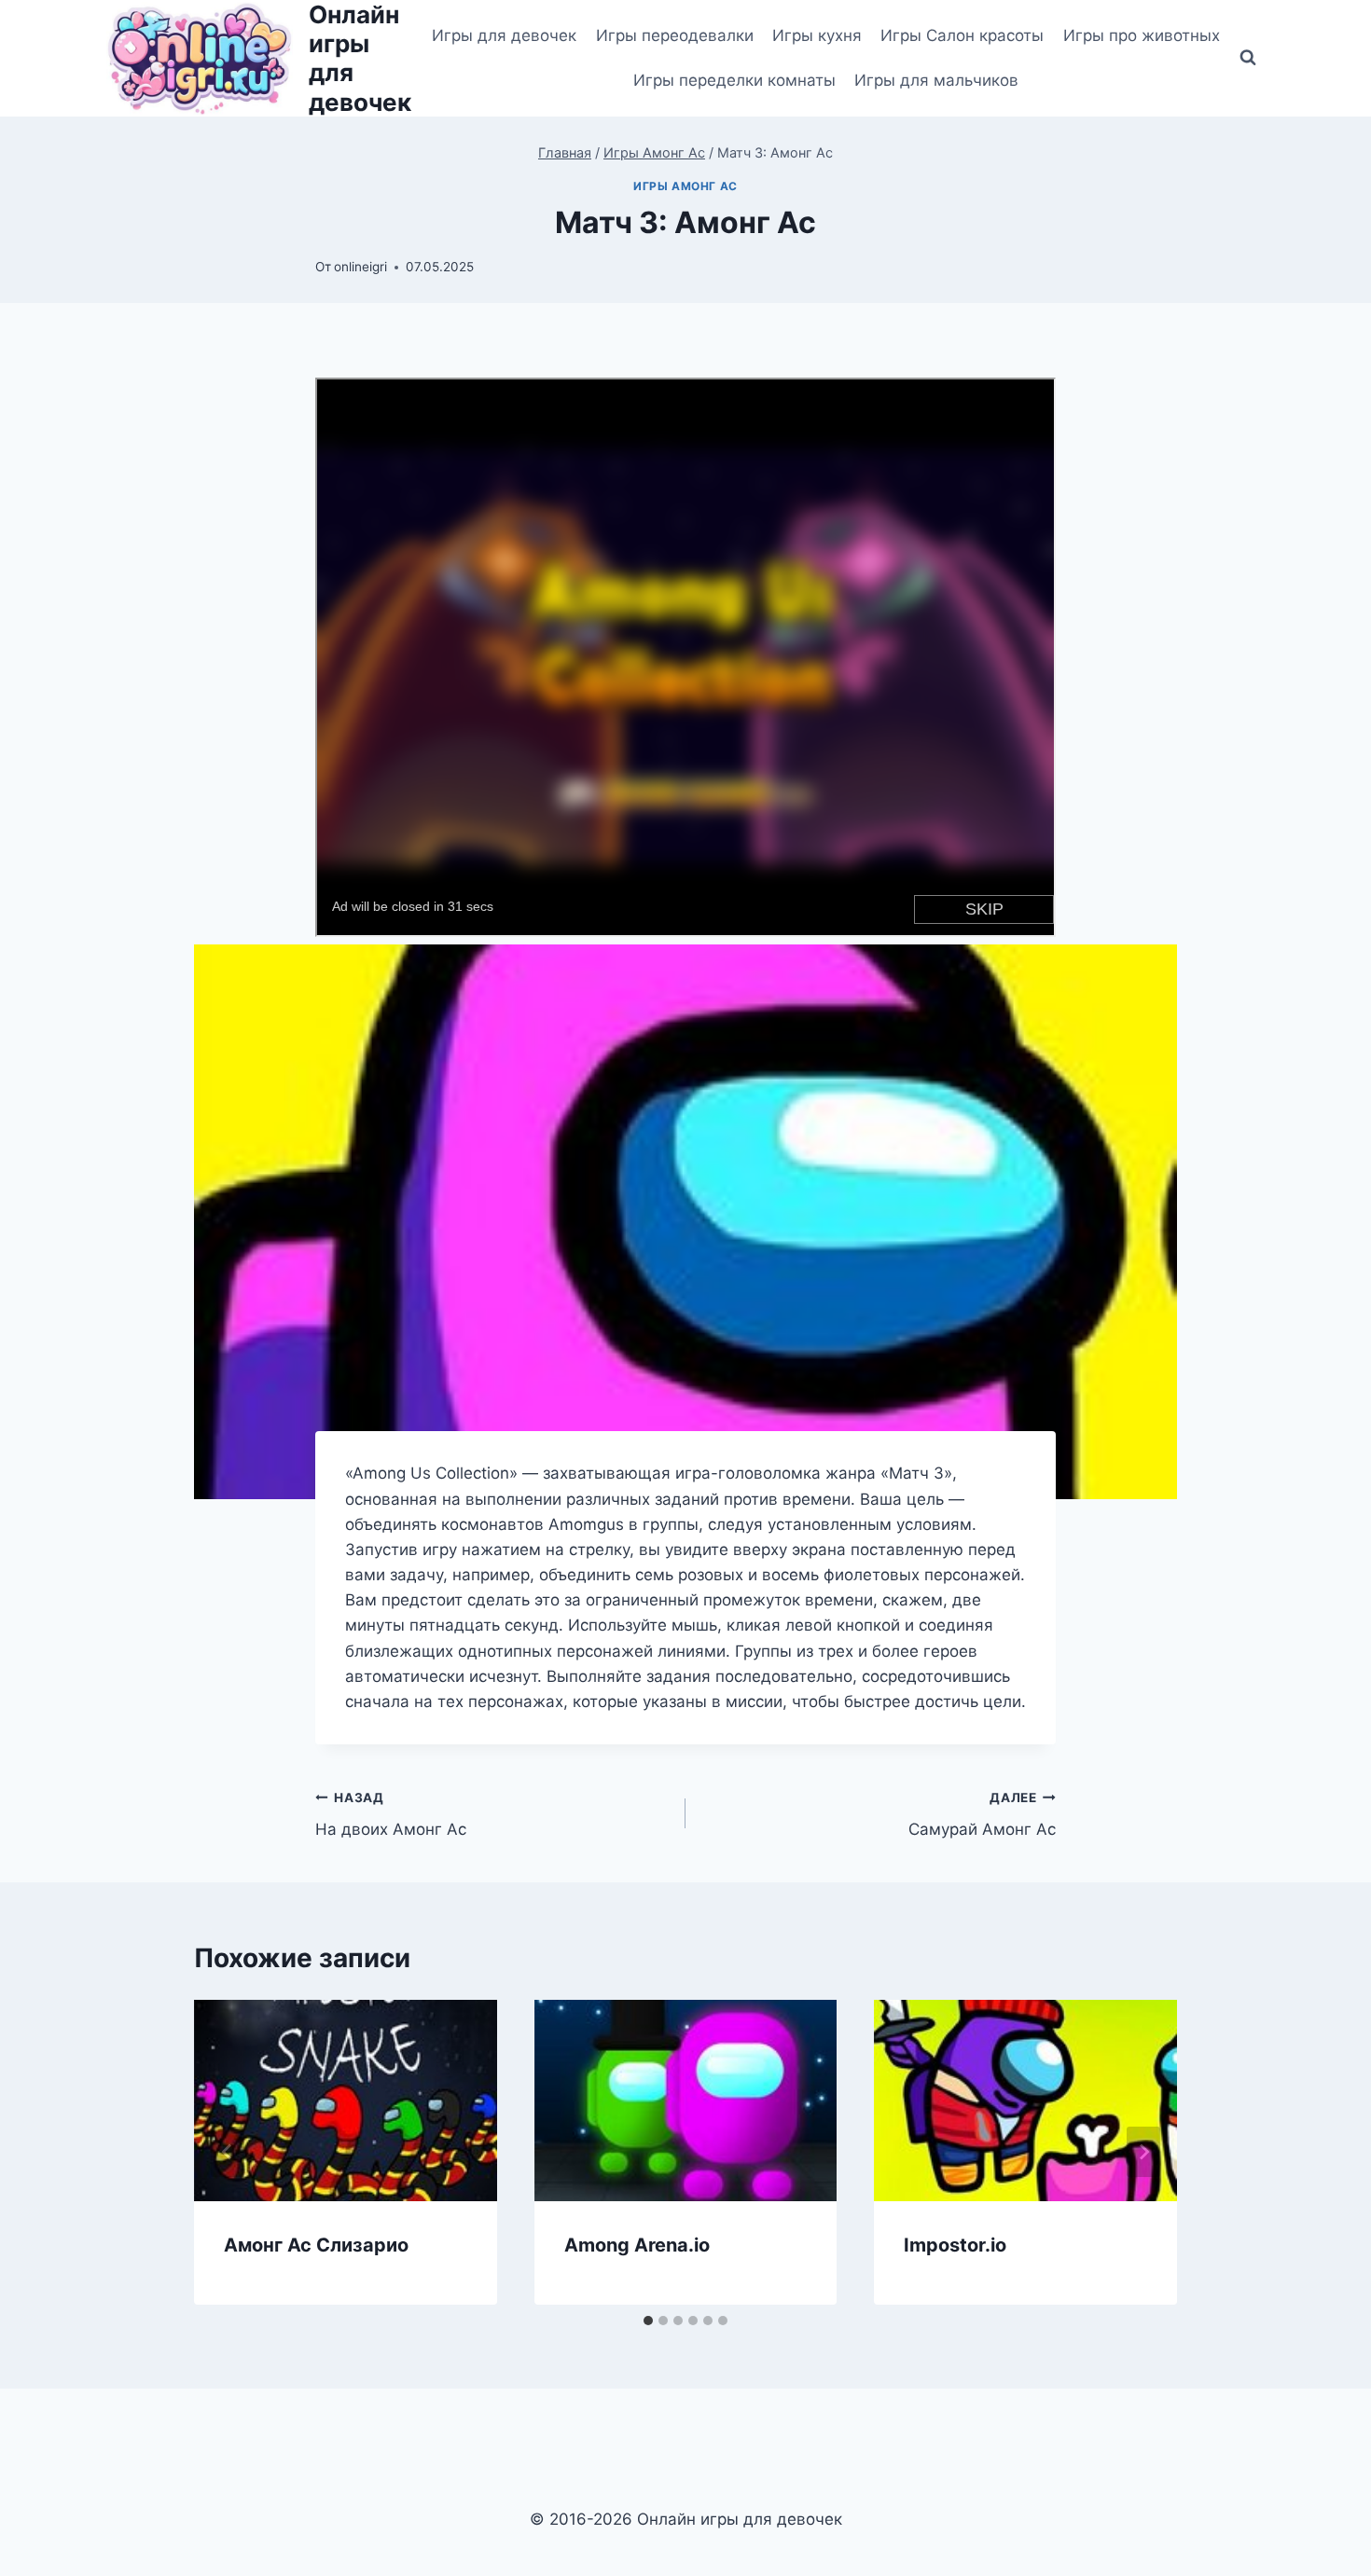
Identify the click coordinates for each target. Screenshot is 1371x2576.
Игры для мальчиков (936, 80)
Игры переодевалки (675, 35)
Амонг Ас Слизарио (316, 2245)
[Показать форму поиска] (1248, 58)
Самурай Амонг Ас (982, 1815)
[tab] (648, 2321)
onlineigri (360, 267)
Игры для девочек (504, 35)
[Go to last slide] (228, 2152)
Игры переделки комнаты (734, 80)
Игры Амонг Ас (685, 186)
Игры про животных (1142, 35)
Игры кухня (817, 35)
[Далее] (1143, 2152)
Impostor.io (955, 2245)
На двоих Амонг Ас (391, 1815)
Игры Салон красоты (962, 35)
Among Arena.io (637, 2245)
